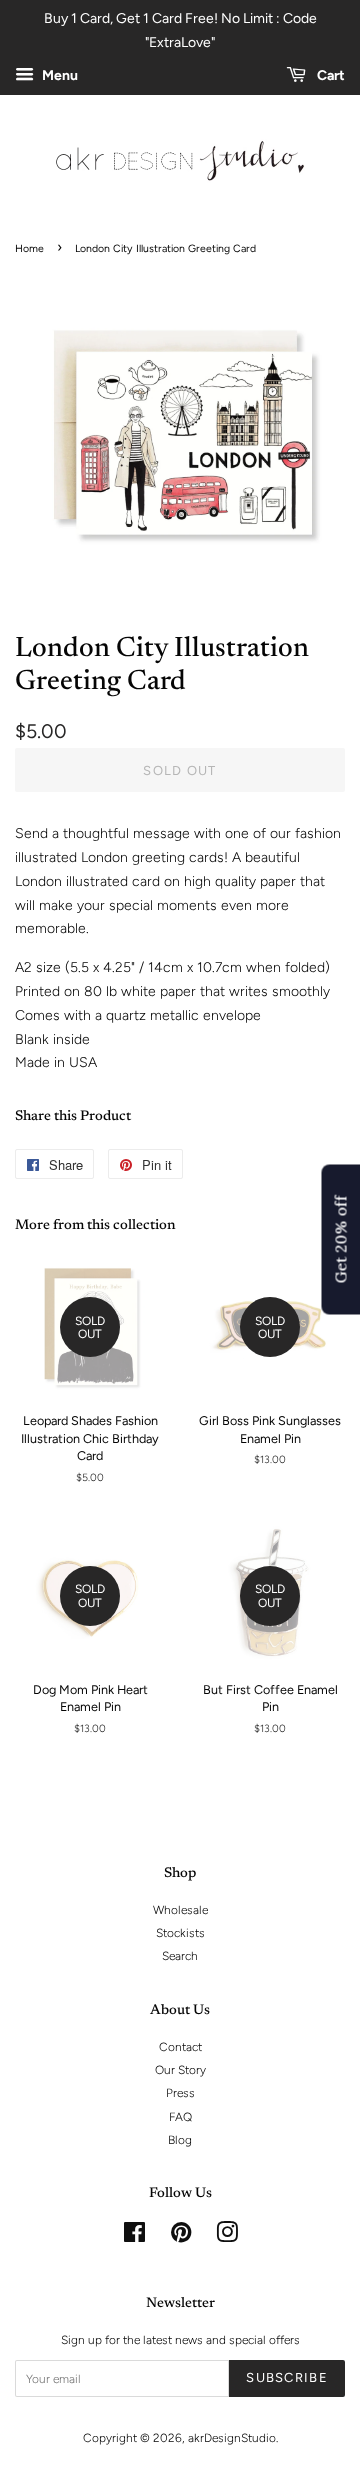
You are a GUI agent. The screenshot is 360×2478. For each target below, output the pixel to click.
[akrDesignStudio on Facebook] (134, 2237)
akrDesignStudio (232, 2438)
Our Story (180, 2070)
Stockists (180, 1933)
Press (180, 2093)
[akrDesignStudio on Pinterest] (181, 2237)
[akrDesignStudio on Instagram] (227, 2237)
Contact (180, 2047)
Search (180, 1956)
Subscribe (287, 2377)
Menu (58, 75)
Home (29, 248)
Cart (329, 75)
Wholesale (180, 1910)
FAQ (180, 2117)
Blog (180, 2140)
